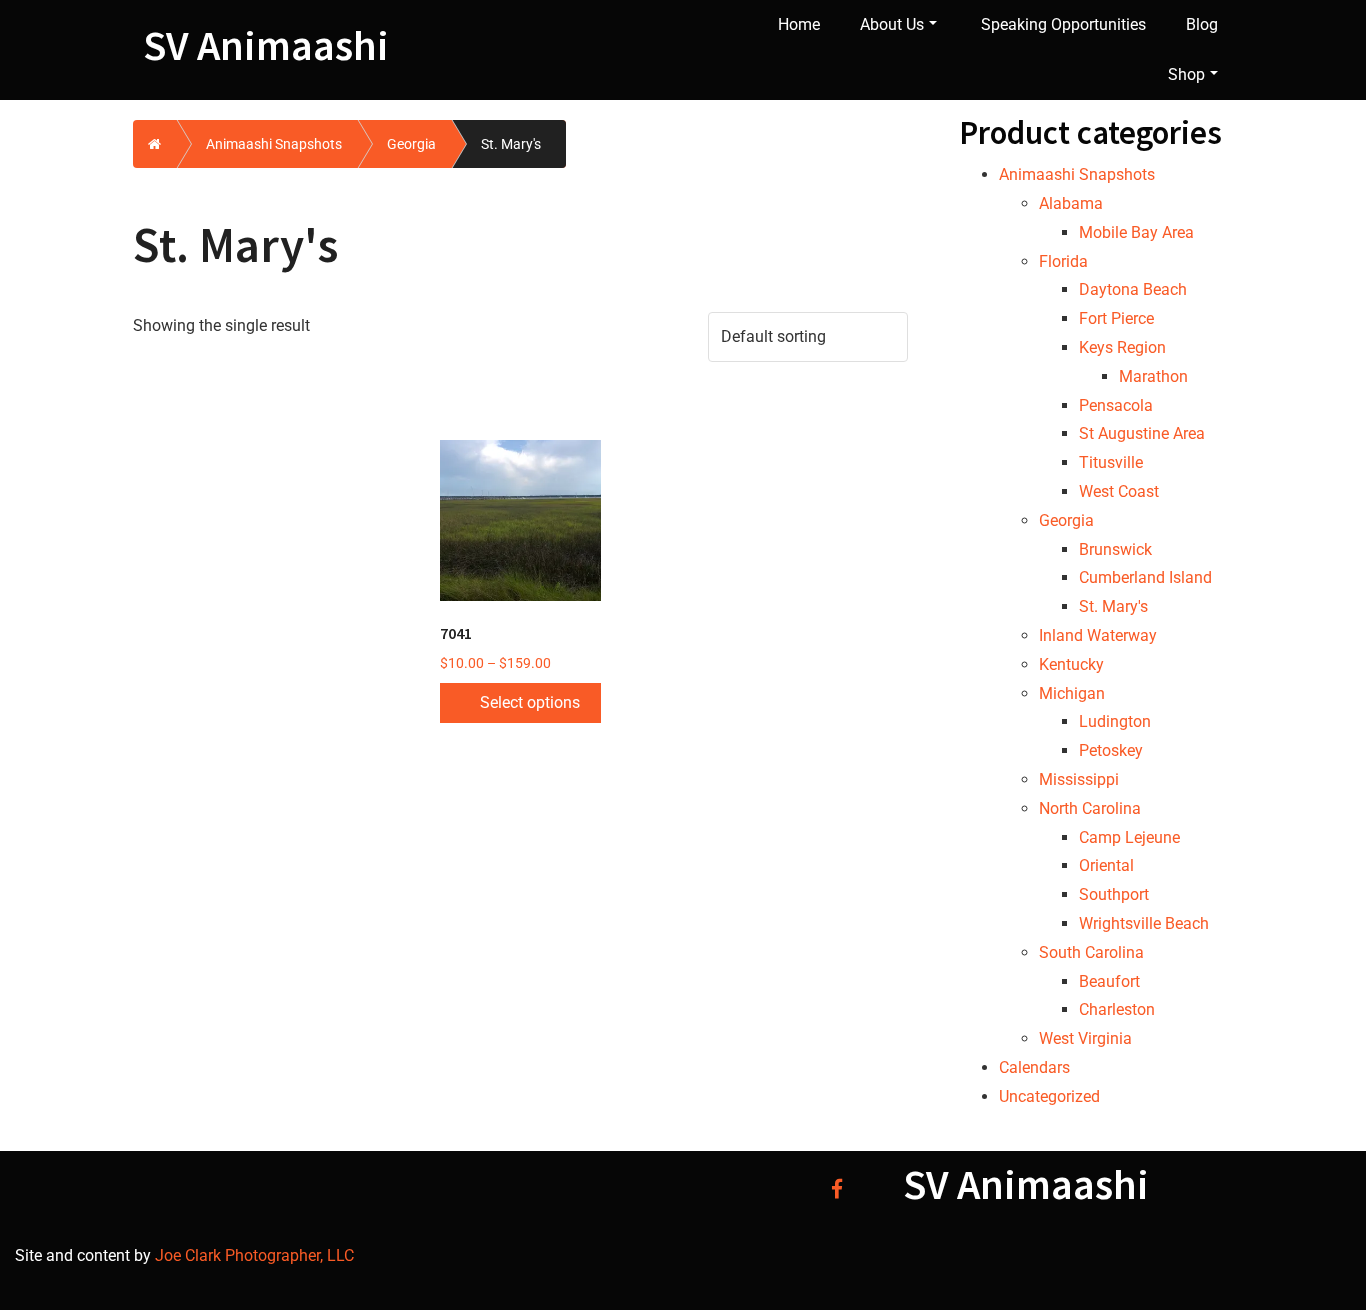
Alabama (1071, 203)
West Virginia (1085, 1038)
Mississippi (1079, 779)
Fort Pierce (1116, 318)
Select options (530, 702)
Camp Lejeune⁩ (1129, 837)
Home (799, 24)
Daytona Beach (1133, 289)
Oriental (1106, 865)
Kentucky (1071, 664)
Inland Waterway (1098, 635)
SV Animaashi (266, 45)
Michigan (1072, 693)
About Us (892, 24)
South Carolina (1091, 952)
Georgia (411, 144)
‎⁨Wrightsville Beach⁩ (1144, 923)
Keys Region (1122, 347)
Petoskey (1111, 750)
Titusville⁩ (1111, 462)
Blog (1202, 24)
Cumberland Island (1145, 577)
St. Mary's (1113, 606)
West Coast (1119, 491)
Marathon (1153, 376)
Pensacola (1116, 405)
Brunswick (1115, 549)
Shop (1186, 74)
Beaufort (1109, 981)
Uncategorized (1049, 1096)
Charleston (1117, 1009)
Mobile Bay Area (1136, 232)
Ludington (1115, 721)
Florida (1063, 261)
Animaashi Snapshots (274, 144)
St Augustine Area (1142, 433)
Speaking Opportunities (1063, 24)
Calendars (1034, 1067)
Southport (1114, 894)
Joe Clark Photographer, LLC (252, 1255)
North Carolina (1090, 808)
